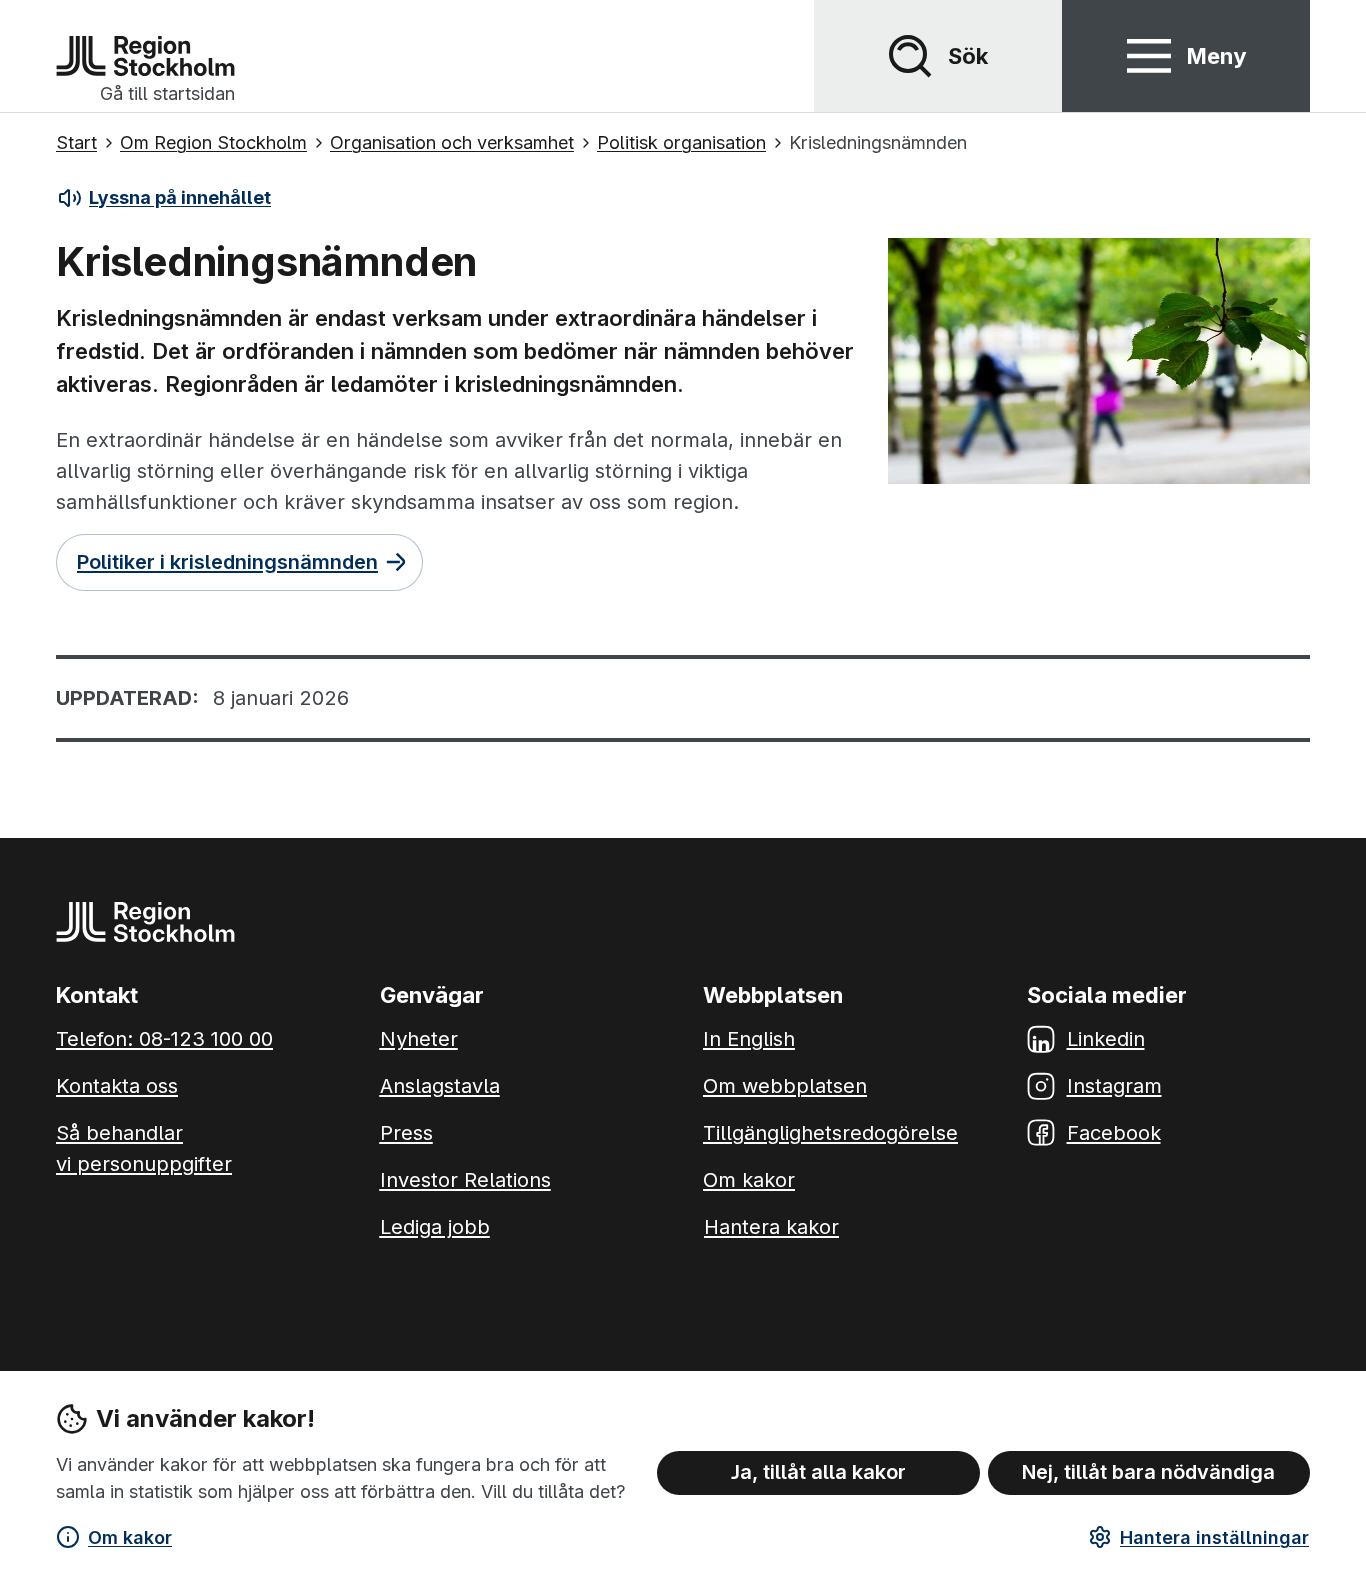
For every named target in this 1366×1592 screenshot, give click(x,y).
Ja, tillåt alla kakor (818, 1472)
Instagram (1114, 1086)
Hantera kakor (771, 1227)
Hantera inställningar (1214, 1537)
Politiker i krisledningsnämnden (227, 562)
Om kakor (130, 1537)
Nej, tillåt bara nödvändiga (1148, 1472)
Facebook (1114, 1133)
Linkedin (1106, 1039)
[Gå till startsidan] (145, 56)
